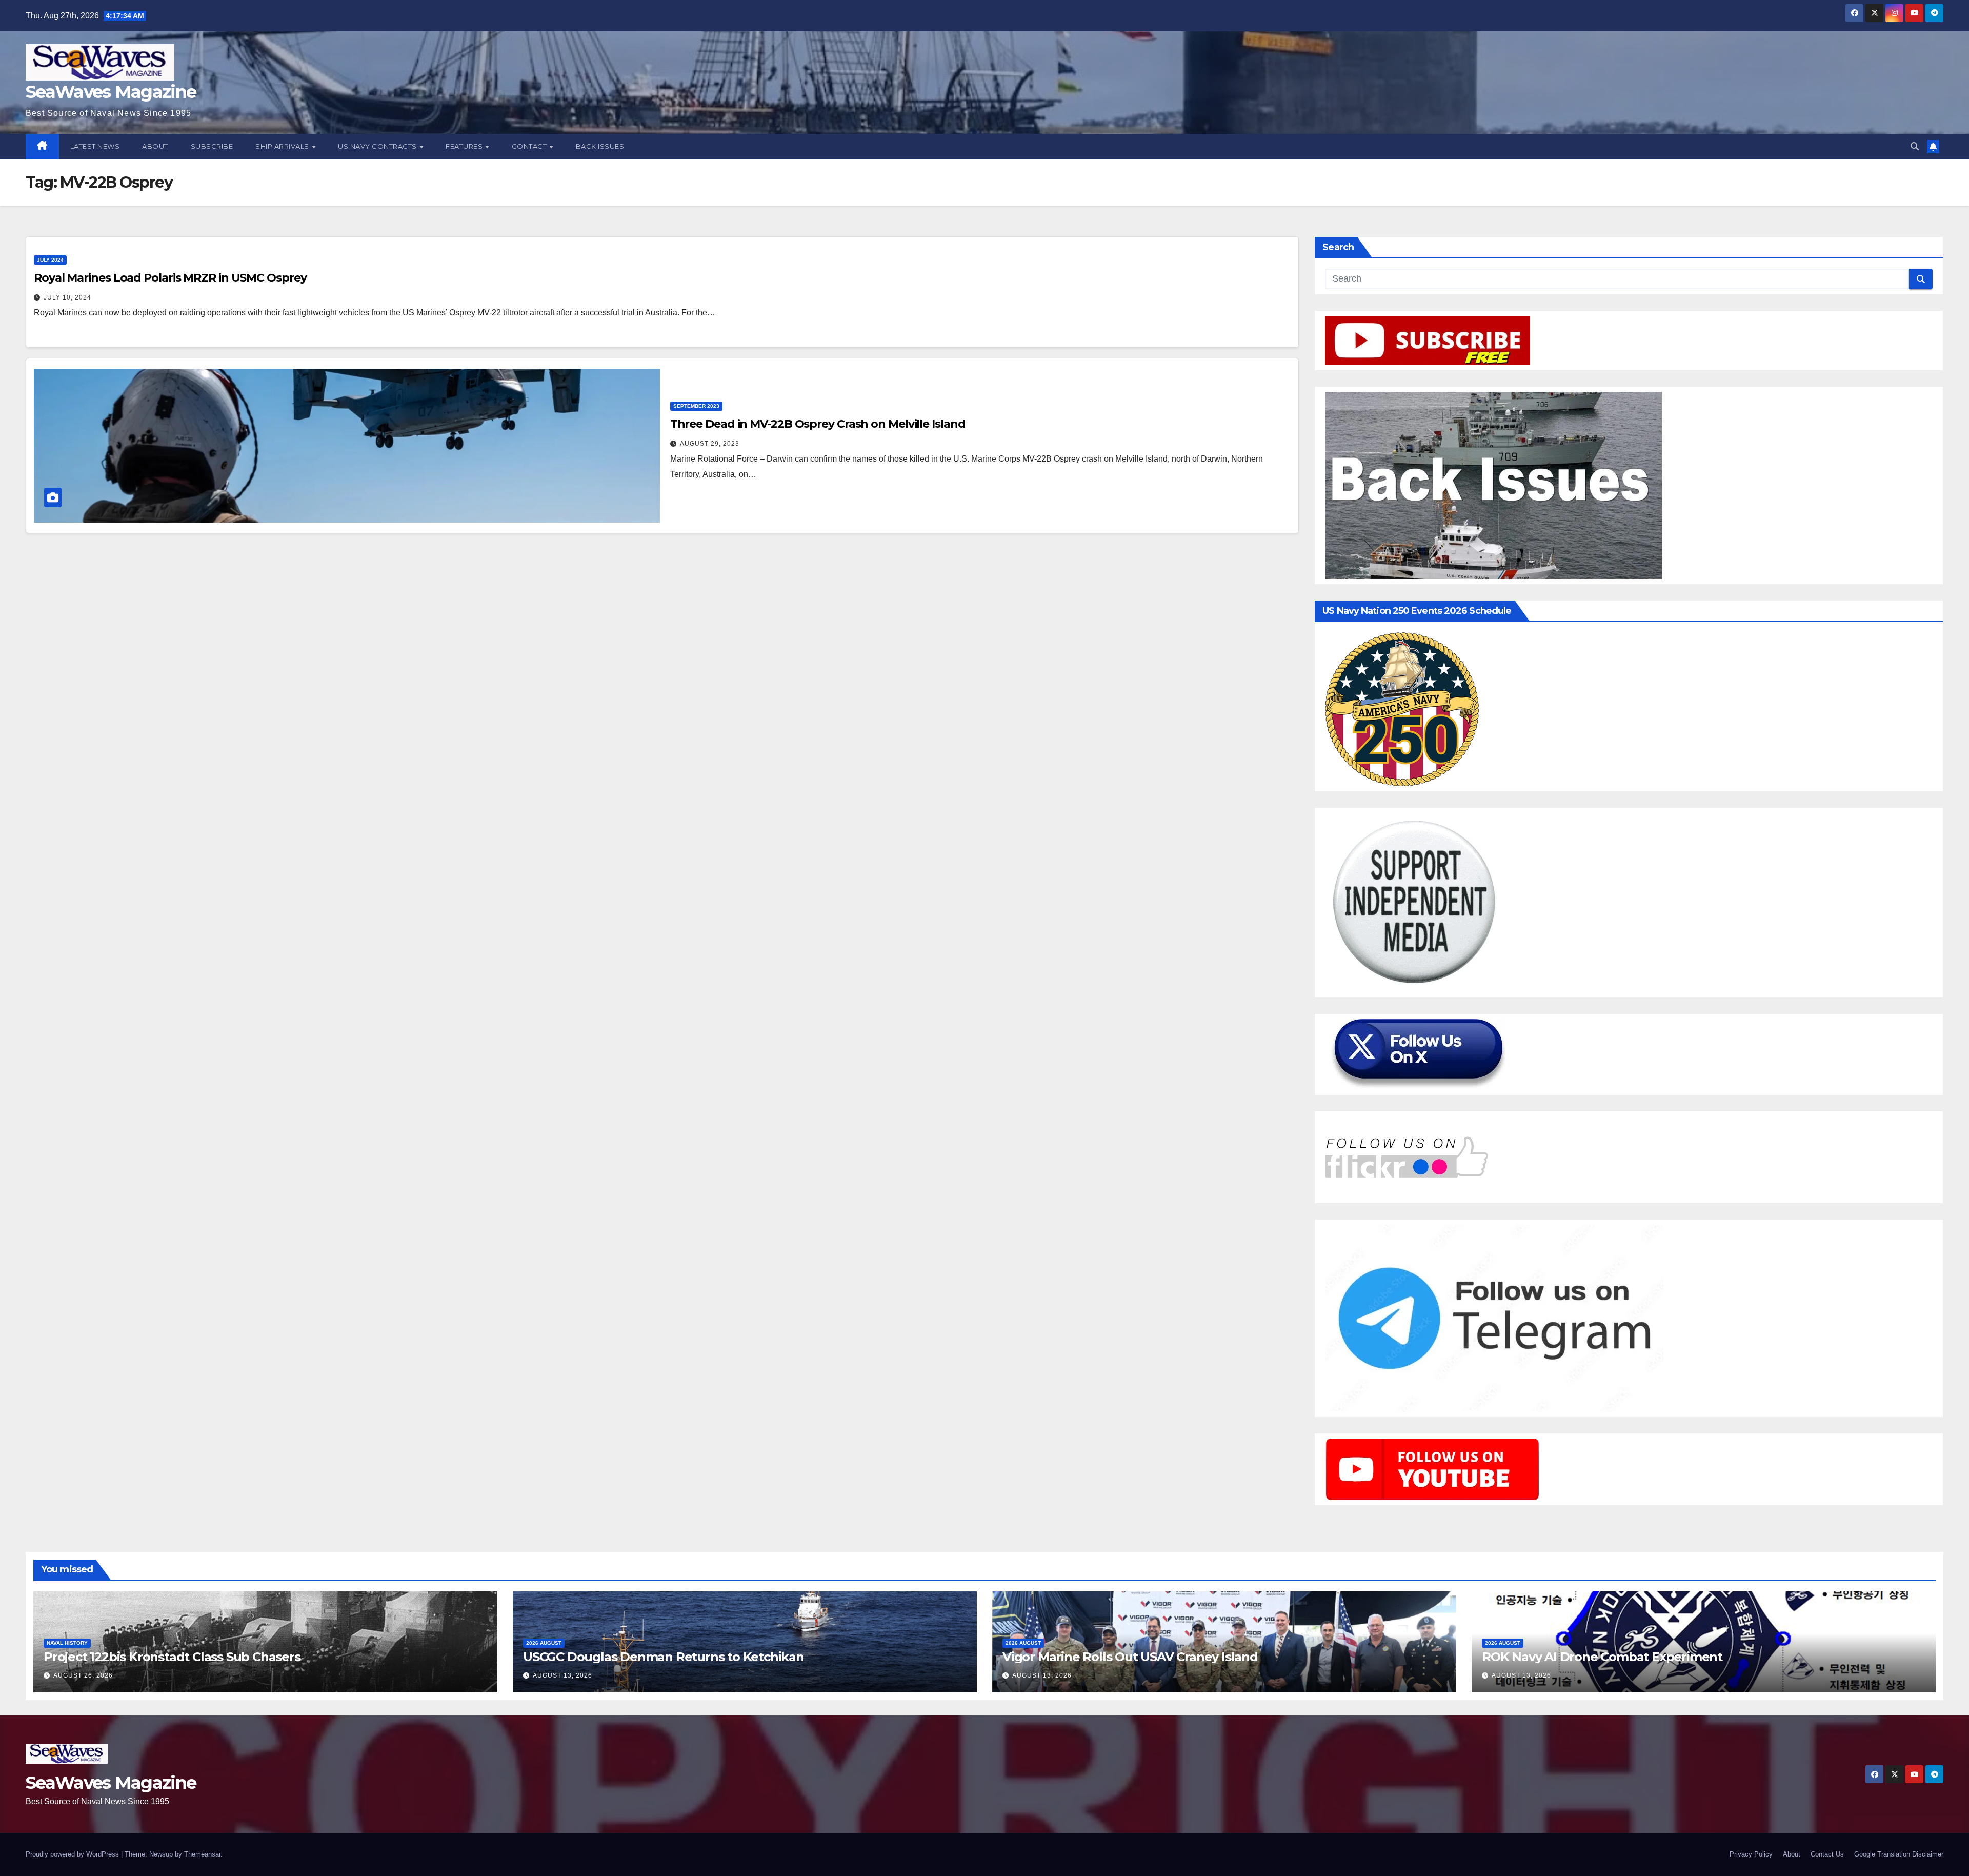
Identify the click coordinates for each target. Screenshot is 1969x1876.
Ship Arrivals (283, 146)
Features (465, 146)
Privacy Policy (1751, 1854)
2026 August (544, 1643)
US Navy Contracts (378, 146)
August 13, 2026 (562, 1675)
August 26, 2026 (83, 1675)
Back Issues (600, 146)
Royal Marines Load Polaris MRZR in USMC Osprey (170, 278)
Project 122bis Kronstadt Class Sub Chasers (172, 1657)
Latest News (95, 146)
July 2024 (50, 260)
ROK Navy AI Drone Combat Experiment (1602, 1657)
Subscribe (212, 146)
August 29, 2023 (710, 444)
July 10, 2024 (67, 297)
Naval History (67, 1643)
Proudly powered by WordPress (73, 1854)
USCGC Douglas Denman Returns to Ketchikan (664, 1657)
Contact (530, 146)
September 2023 (696, 406)
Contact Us (1827, 1854)
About (155, 146)
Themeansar (202, 1854)
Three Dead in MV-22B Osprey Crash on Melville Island (818, 424)
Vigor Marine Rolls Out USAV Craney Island (1130, 1657)
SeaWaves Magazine (111, 92)
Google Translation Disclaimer (1899, 1854)
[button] (1915, 146)
